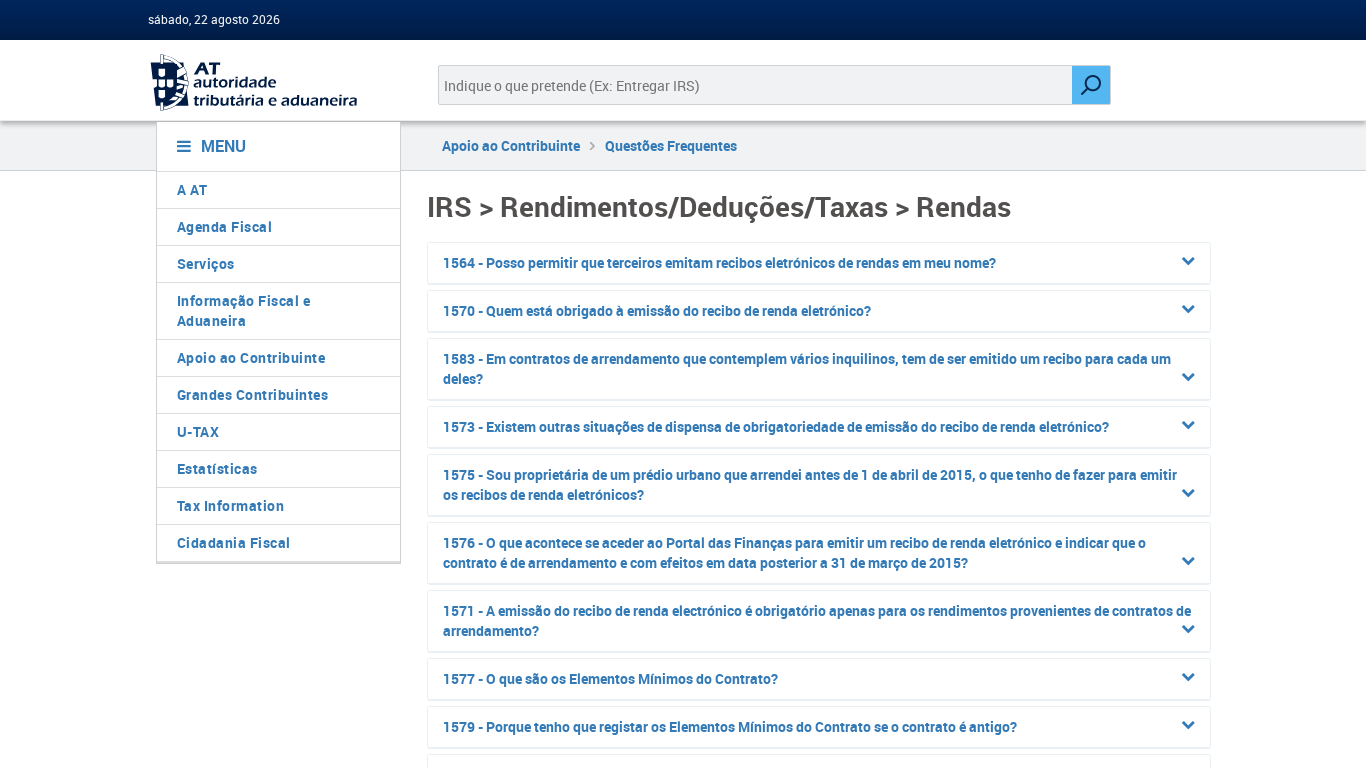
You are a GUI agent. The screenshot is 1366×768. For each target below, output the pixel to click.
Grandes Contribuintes (253, 394)
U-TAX (198, 431)
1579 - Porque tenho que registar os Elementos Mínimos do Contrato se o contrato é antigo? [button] (730, 726)
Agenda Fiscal (225, 226)
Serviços (206, 263)
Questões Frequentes (671, 145)
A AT (192, 189)
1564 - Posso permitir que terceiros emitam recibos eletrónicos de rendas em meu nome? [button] (719, 262)
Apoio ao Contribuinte (251, 357)
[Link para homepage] (270, 82)
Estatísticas (217, 468)
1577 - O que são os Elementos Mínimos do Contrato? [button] (610, 678)
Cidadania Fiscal (234, 542)
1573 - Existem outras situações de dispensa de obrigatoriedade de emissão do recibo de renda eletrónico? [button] (776, 426)
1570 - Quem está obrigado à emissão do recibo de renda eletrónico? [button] (657, 310)
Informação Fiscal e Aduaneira (244, 310)
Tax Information (231, 505)
